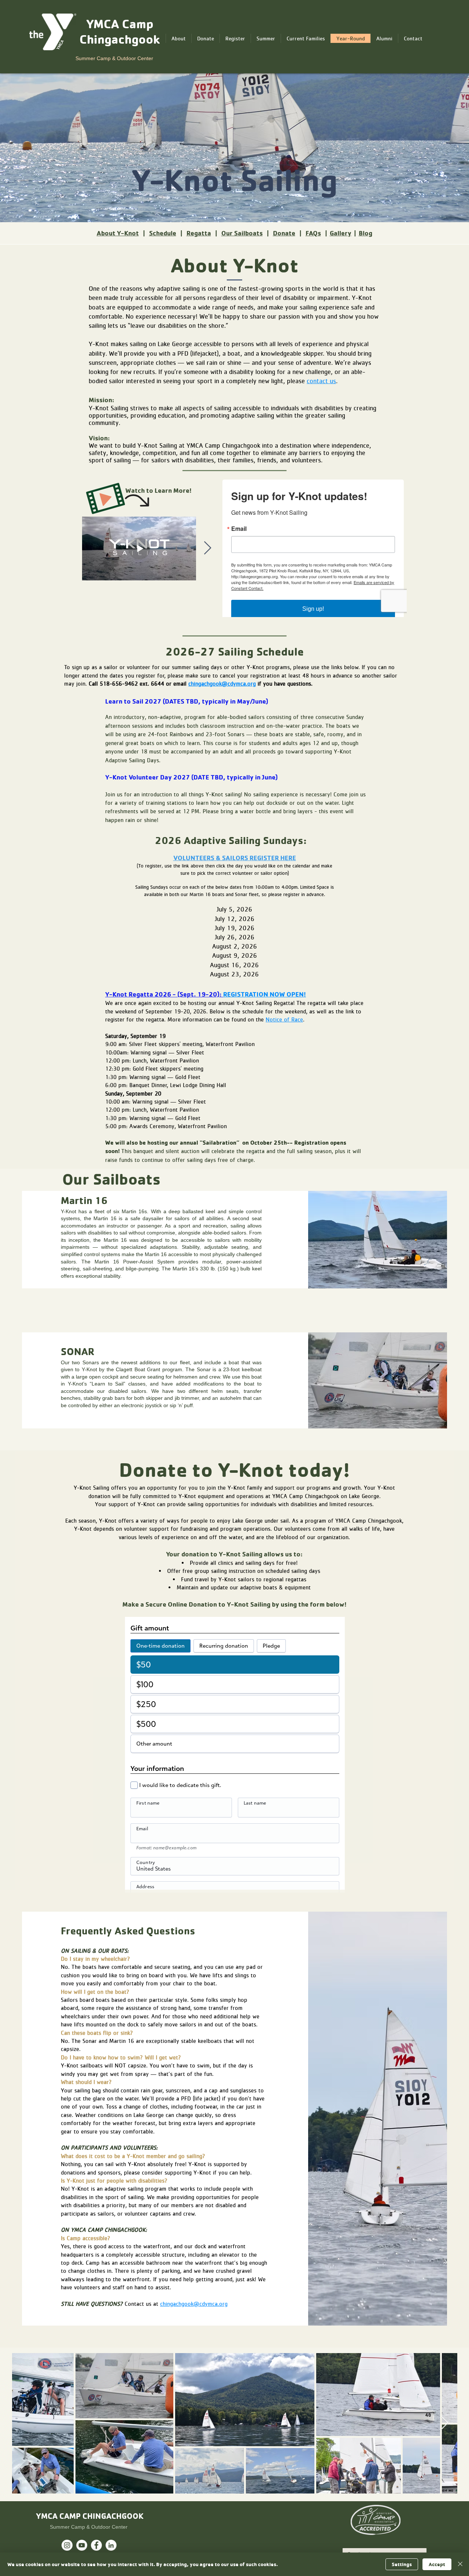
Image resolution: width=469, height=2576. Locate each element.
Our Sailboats (242, 233)
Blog (365, 233)
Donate (284, 233)
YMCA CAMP (59, 2516)
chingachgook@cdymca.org (222, 683)
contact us (321, 381)
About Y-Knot (118, 233)
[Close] (460, 2564)
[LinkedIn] (111, 2545)
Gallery (341, 233)
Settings (402, 2564)
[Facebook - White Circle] (96, 2545)
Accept (437, 2564)
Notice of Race (284, 1019)
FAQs (313, 233)
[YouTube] (82, 2545)
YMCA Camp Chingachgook (120, 31)
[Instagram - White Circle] (67, 2545)
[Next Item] (208, 548)
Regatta (199, 233)
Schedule (163, 233)
